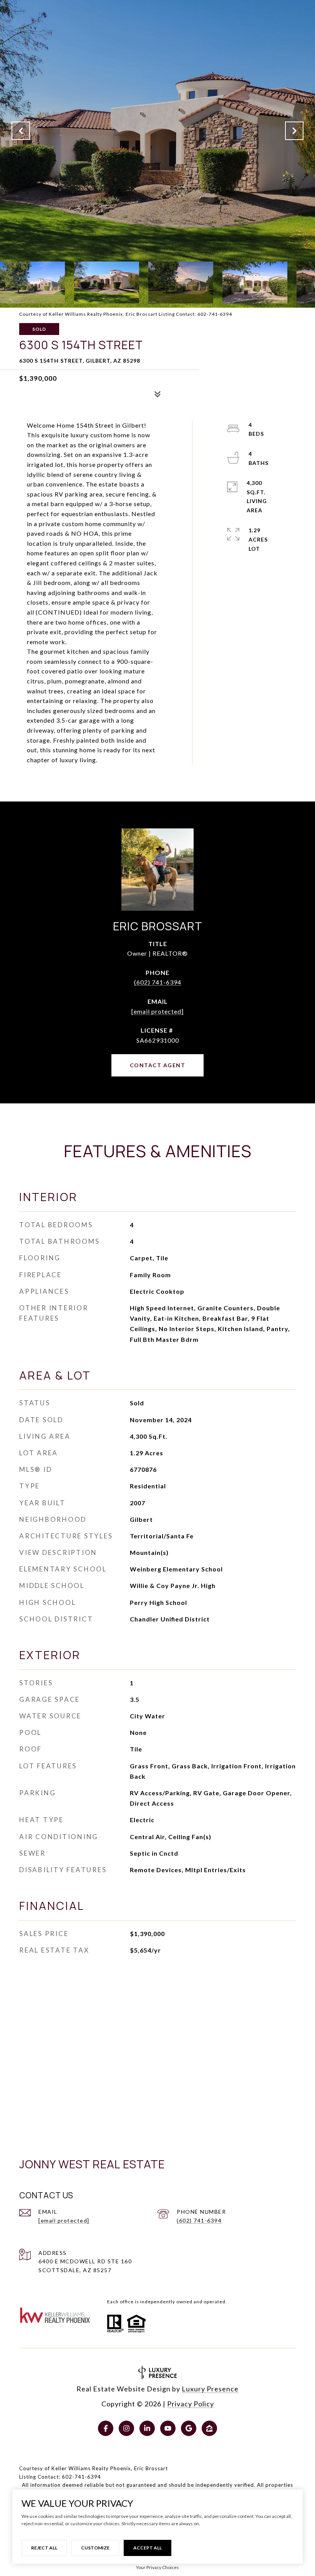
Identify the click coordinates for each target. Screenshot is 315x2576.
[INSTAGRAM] (126, 2428)
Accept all (148, 2548)
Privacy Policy (191, 2404)
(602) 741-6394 (158, 982)
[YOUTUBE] (168, 2428)
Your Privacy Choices (157, 2567)
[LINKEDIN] (147, 2428)
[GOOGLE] (189, 2428)
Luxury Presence (210, 2389)
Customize (95, 2548)
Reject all (44, 2548)
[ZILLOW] (209, 2428)
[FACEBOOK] (106, 2428)
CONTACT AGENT (158, 1065)
